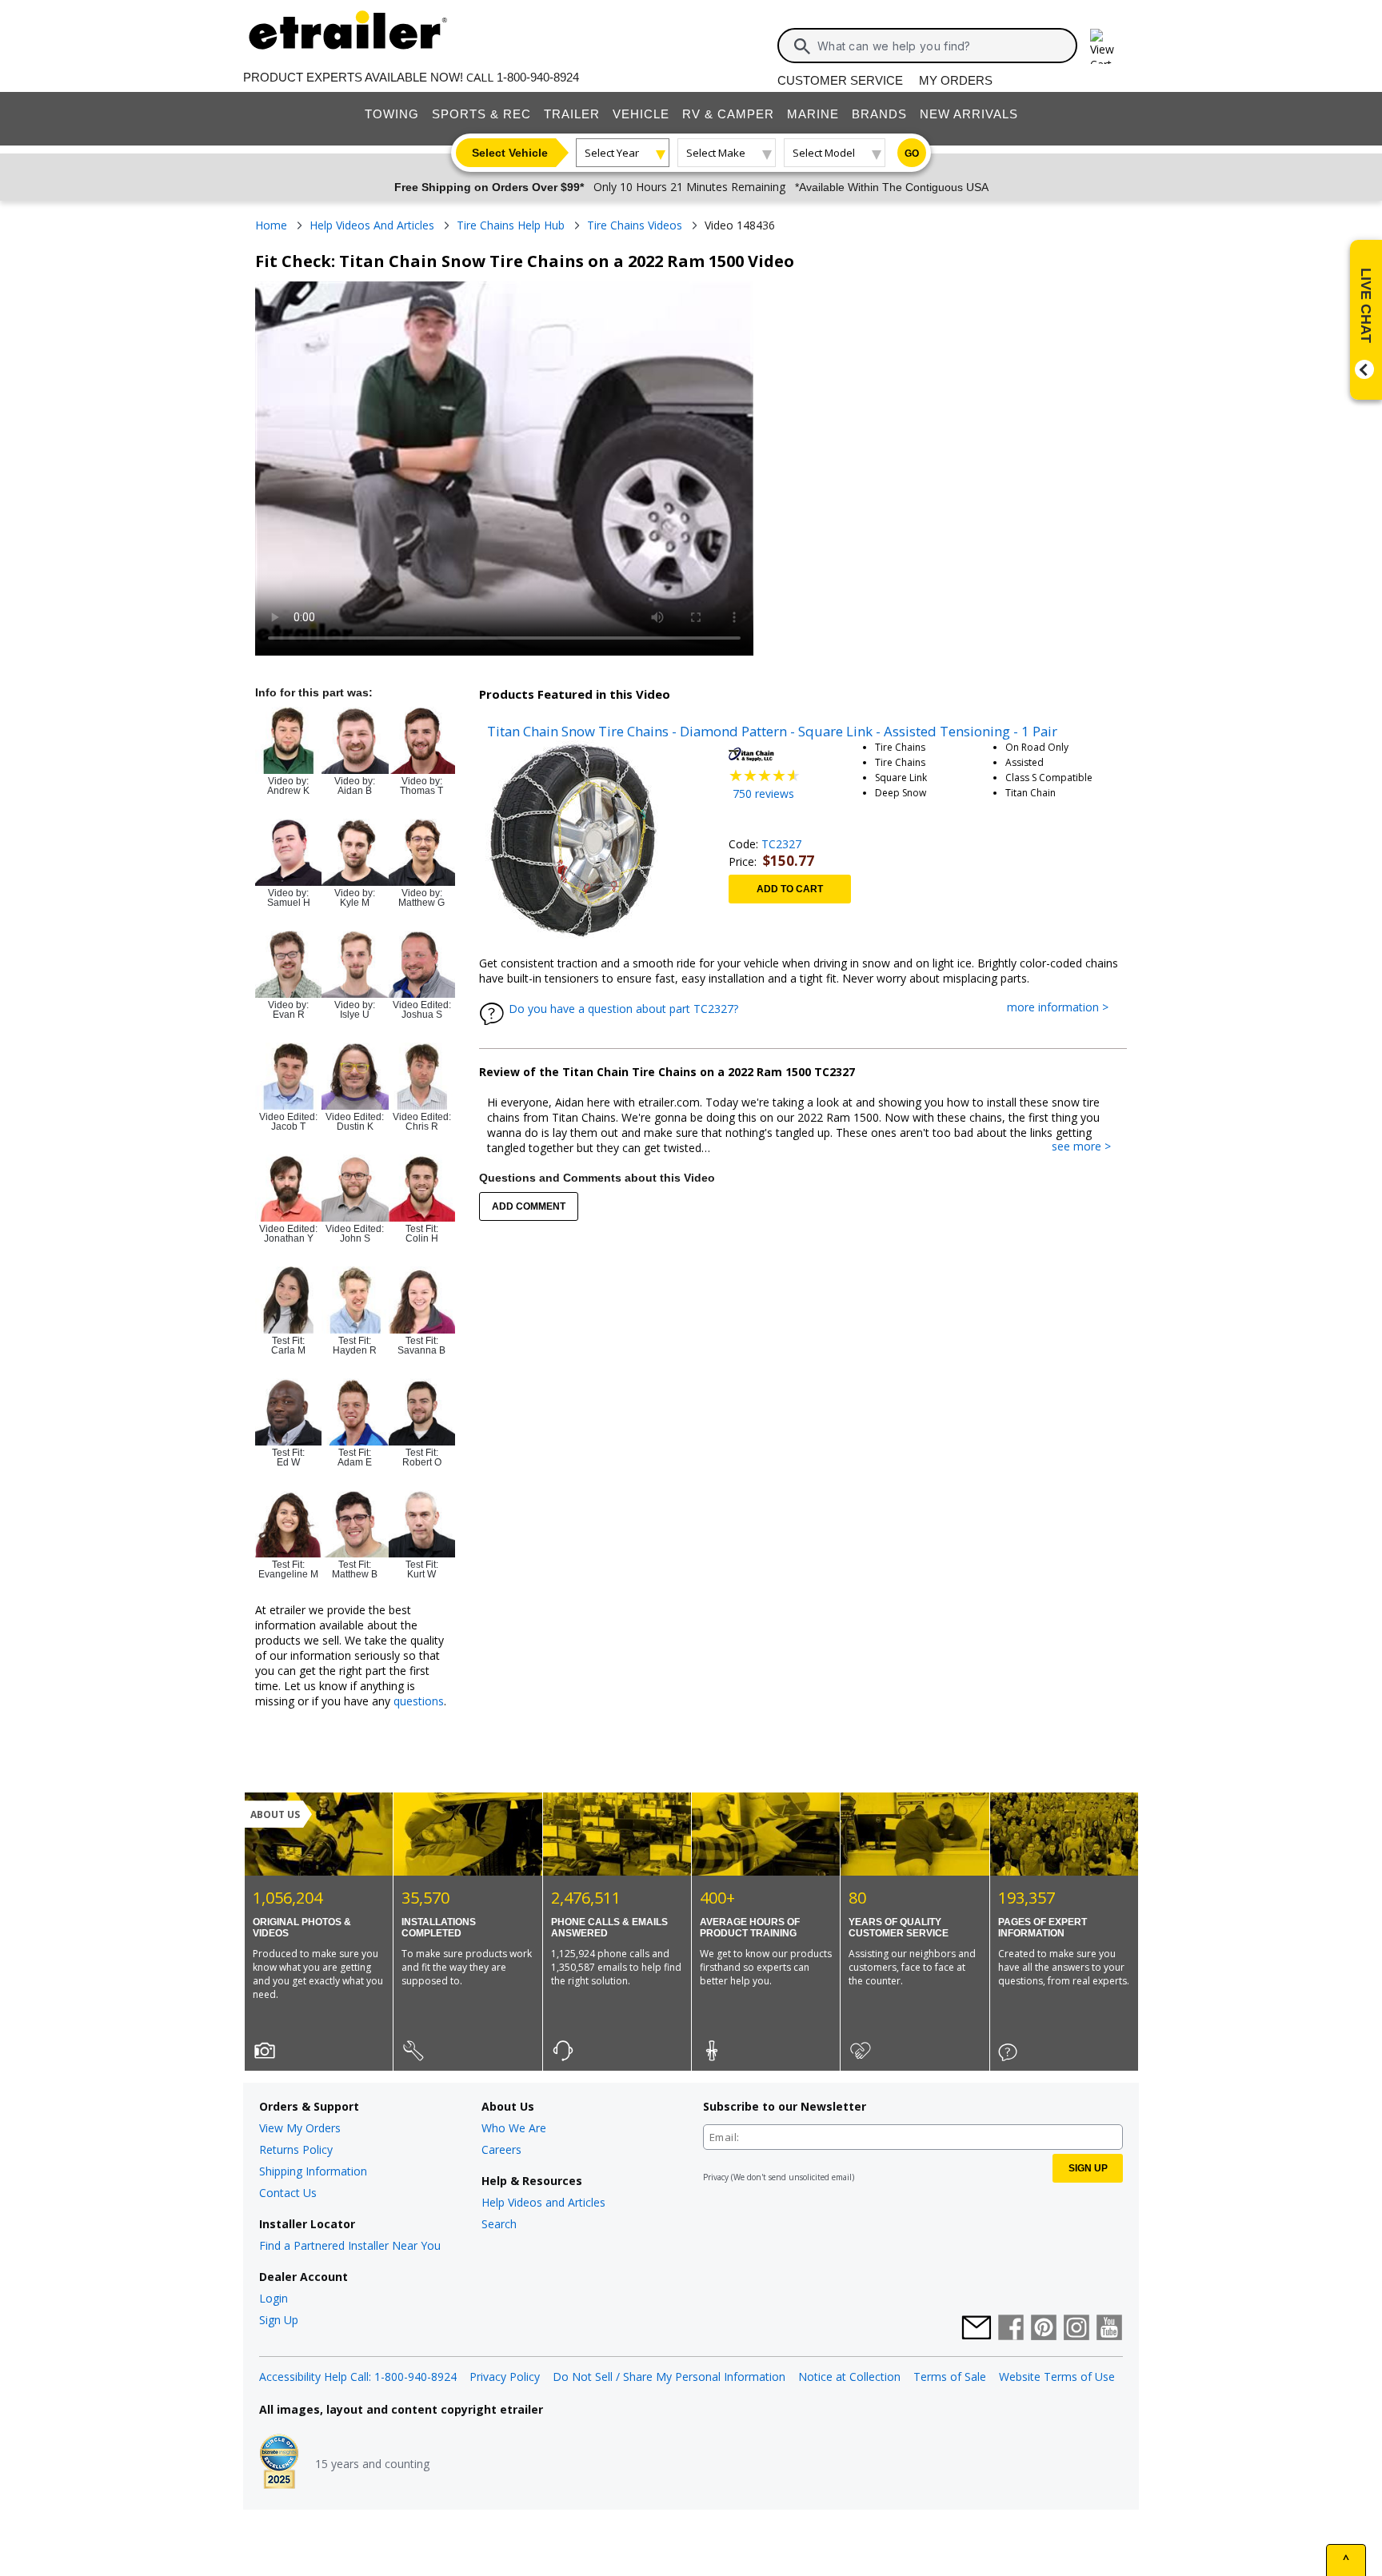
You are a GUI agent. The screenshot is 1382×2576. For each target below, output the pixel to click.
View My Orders (300, 2128)
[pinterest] (1044, 2329)
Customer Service (840, 80)
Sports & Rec (481, 114)
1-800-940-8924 (538, 77)
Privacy (716, 2177)
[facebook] (1011, 2329)
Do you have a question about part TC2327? (623, 1009)
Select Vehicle (510, 153)
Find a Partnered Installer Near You (350, 2245)
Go (912, 154)
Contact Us (288, 2193)
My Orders (956, 80)
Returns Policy (296, 2149)
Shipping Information (313, 2171)
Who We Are (514, 2128)
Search (499, 2224)
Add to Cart (790, 889)
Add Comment (529, 1206)
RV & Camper (728, 114)
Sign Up (279, 2320)
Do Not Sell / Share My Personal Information (669, 2377)
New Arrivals (969, 114)
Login (274, 2298)
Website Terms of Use (1057, 2377)
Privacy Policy (505, 2377)
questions (419, 1701)
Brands (879, 114)
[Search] (802, 46)
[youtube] (1109, 2329)
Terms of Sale (950, 2377)
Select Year (612, 153)
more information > (1066, 1008)
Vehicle (641, 114)
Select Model (824, 153)
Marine (813, 114)
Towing (392, 114)
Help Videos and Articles (543, 2202)
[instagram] (1076, 2329)
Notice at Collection (849, 2377)
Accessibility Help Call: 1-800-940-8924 (358, 2377)
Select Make (716, 153)
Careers (501, 2149)
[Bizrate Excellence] (279, 2463)
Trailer (572, 114)
